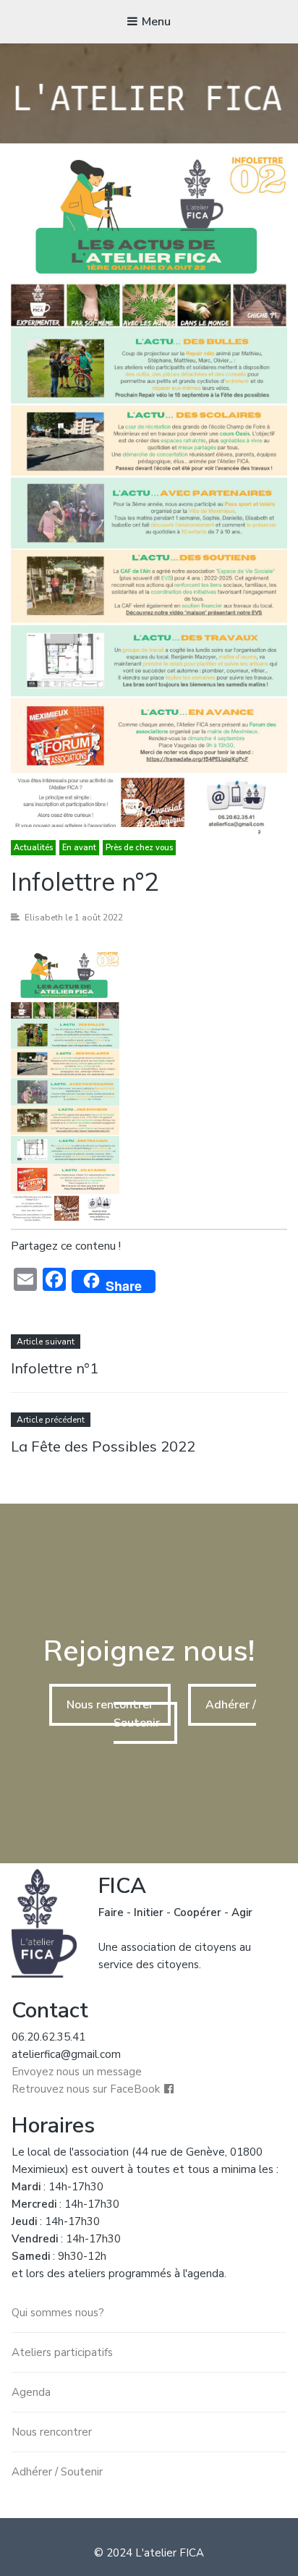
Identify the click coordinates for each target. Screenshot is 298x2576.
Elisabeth (44, 918)
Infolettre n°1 (55, 1368)
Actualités (33, 848)
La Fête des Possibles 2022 (103, 1446)
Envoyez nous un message (77, 2072)
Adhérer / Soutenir (57, 2472)
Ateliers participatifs (62, 2352)
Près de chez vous (139, 848)
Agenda (31, 2392)
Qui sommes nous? (58, 2313)
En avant (79, 848)
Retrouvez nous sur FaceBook (86, 2089)
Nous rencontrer (110, 1705)
